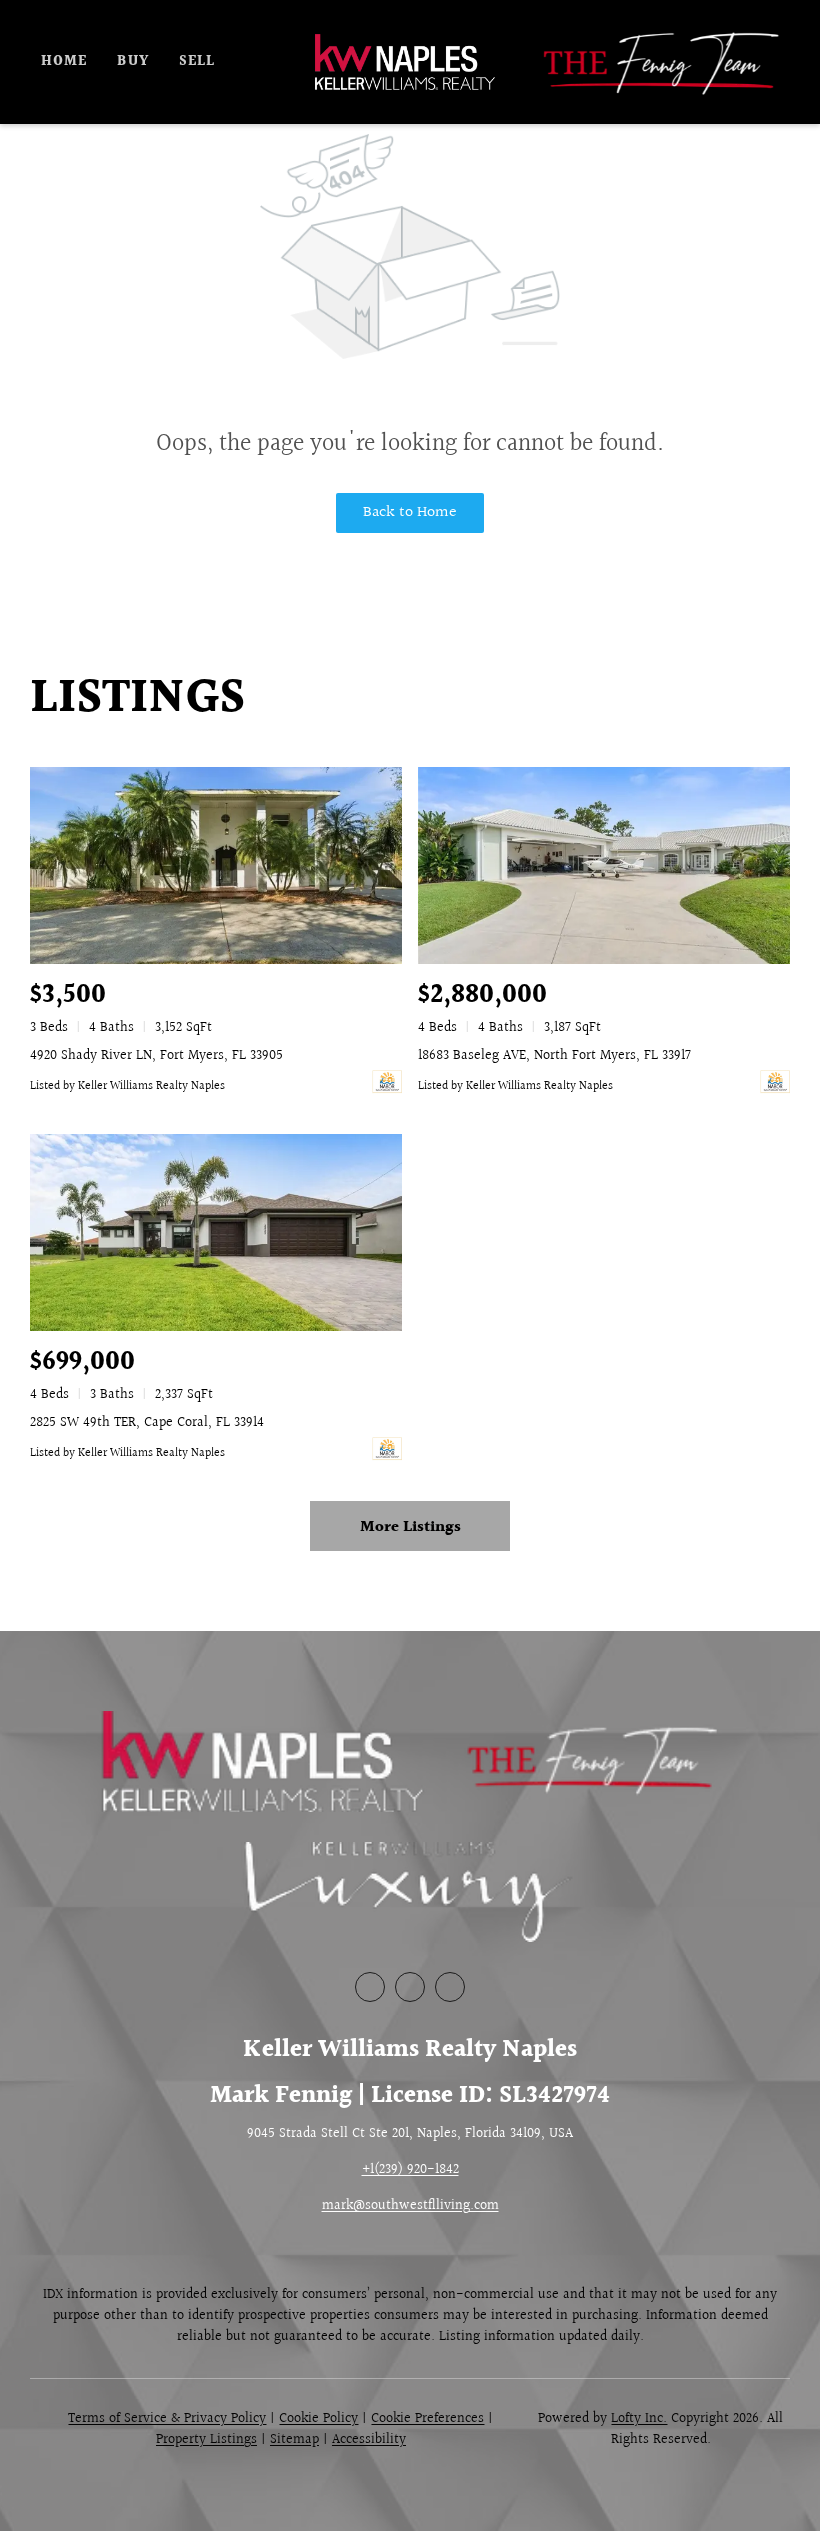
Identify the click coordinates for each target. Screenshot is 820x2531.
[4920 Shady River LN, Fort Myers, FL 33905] (216, 865)
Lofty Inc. (639, 2419)
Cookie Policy (318, 2419)
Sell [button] (197, 62)
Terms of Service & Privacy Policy (167, 2419)
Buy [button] (132, 62)
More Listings (410, 1527)
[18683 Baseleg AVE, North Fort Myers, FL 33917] (604, 865)
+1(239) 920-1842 (410, 2170)
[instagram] (450, 1987)
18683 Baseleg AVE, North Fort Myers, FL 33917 (554, 1056)
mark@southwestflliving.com (410, 2206)
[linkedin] (410, 1987)
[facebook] (370, 1987)
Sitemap (294, 2440)
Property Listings (206, 2440)
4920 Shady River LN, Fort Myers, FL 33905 (156, 1056)
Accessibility (369, 2440)
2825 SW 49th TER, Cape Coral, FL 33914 (147, 1423)
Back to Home (410, 512)
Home (64, 62)
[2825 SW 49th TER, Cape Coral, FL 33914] (216, 1232)
